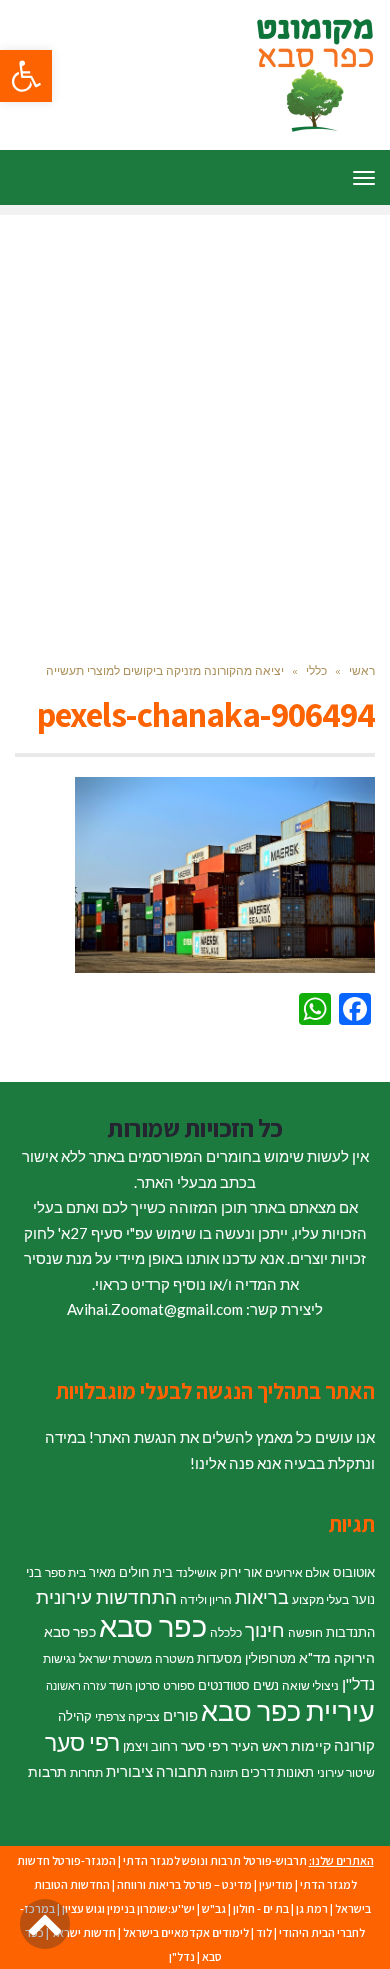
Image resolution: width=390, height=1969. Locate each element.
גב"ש (214, 1908)
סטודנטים (224, 1685)
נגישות (59, 1658)
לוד (264, 1932)
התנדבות (350, 1632)
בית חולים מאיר (131, 1572)
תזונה (224, 1772)
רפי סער (82, 1742)
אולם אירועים (297, 1572)
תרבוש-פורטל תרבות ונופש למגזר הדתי (215, 1860)
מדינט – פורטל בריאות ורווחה (184, 1884)
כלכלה (226, 1632)
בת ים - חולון (261, 1908)
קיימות (311, 1745)
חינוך (265, 1629)
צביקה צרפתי (127, 1716)
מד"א (315, 1657)
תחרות (86, 1772)
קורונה (354, 1745)
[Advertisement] (195, 410)
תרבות (47, 1771)
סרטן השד (134, 1685)
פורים (180, 1715)
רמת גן (312, 1908)
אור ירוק (241, 1572)
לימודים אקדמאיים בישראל (186, 1932)
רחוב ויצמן (150, 1746)
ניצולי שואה (310, 1685)
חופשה (305, 1632)
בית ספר (65, 1572)
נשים (266, 1685)
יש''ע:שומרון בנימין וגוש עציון (128, 1908)
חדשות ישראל (83, 1932)
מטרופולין (270, 1658)
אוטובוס (354, 1572)
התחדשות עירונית (106, 1597)
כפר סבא (153, 1625)
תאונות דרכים (277, 1772)
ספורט (179, 1685)
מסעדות (219, 1658)
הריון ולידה (206, 1599)
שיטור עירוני (346, 1772)
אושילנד (196, 1572)
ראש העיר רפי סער (234, 1745)
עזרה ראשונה (76, 1685)
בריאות (262, 1597)
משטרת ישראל (115, 1658)
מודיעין (276, 1884)
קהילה (75, 1716)
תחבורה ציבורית (156, 1771)
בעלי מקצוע (320, 1599)
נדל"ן (358, 1684)
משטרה (174, 1658)
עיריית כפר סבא (288, 1710)
